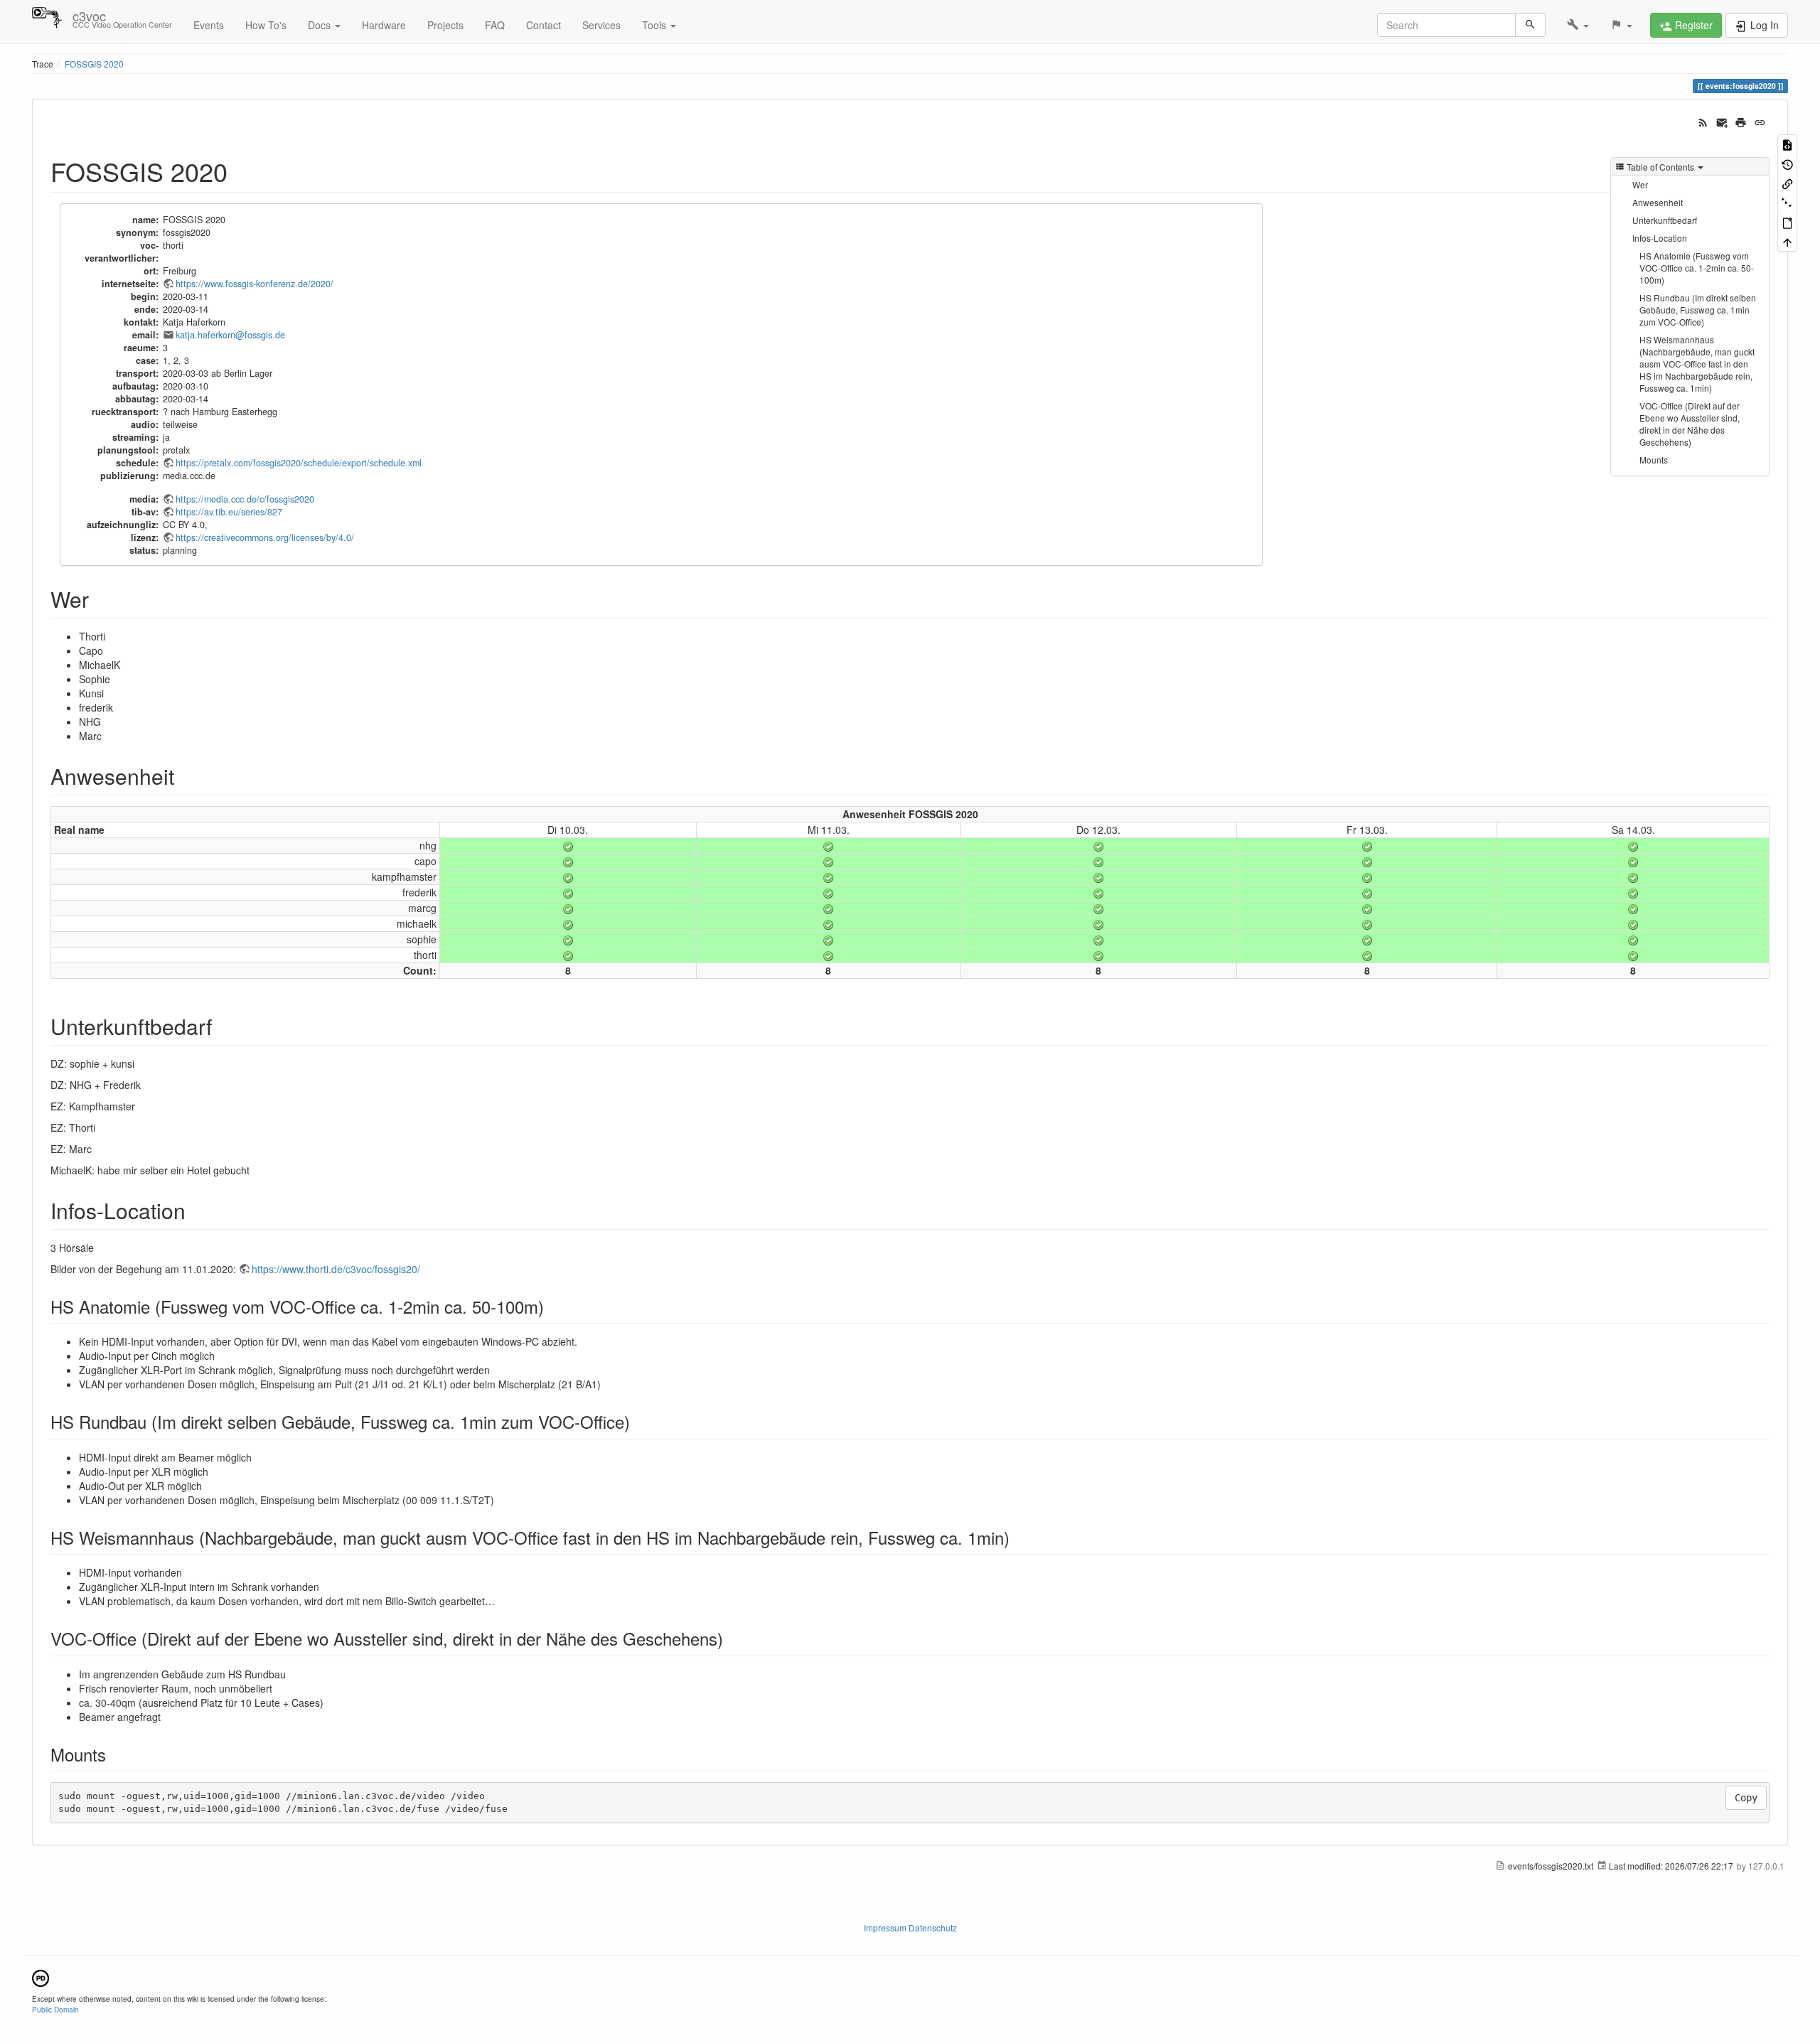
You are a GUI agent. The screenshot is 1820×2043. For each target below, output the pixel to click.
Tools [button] (655, 25)
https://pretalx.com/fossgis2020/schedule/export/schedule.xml (299, 463)
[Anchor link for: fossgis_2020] (241, 171)
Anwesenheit (1658, 202)
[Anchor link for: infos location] (196, 1210)
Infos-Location (1660, 238)
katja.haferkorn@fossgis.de (230, 335)
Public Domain (55, 2009)
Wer (1640, 184)
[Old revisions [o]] (1787, 163)
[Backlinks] (1787, 183)
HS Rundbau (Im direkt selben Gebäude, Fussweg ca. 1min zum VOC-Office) (1698, 310)
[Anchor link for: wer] (100, 599)
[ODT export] (1787, 222)
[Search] (1530, 25)
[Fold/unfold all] (1787, 202)
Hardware (384, 25)
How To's (266, 25)
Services (601, 25)
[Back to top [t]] (1787, 241)
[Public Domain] (41, 1977)
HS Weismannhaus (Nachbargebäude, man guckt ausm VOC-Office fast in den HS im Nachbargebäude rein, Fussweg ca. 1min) (1697, 364)
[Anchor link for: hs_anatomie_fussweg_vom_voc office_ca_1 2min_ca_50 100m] (552, 1306)
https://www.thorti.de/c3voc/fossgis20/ (336, 1269)
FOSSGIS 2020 (94, 64)
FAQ (495, 25)
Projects (445, 25)
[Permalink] (1760, 121)
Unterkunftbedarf (1665, 220)
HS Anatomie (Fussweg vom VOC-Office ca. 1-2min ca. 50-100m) (1697, 268)
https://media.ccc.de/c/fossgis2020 (245, 499)
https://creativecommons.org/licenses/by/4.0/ (265, 537)
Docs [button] (321, 25)
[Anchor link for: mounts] (114, 1754)
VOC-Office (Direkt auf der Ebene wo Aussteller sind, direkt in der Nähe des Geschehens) (1690, 424)
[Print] (1741, 121)
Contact (544, 25)
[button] (1578, 25)
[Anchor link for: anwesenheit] (185, 776)
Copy (1746, 1798)
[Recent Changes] (1703, 121)
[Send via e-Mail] (1722, 121)
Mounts (1654, 460)
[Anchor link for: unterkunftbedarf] (223, 1026)
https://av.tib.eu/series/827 (229, 512)
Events (209, 25)
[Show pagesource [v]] (1787, 144)
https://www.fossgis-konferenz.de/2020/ (255, 284)
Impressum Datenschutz (910, 1927)
